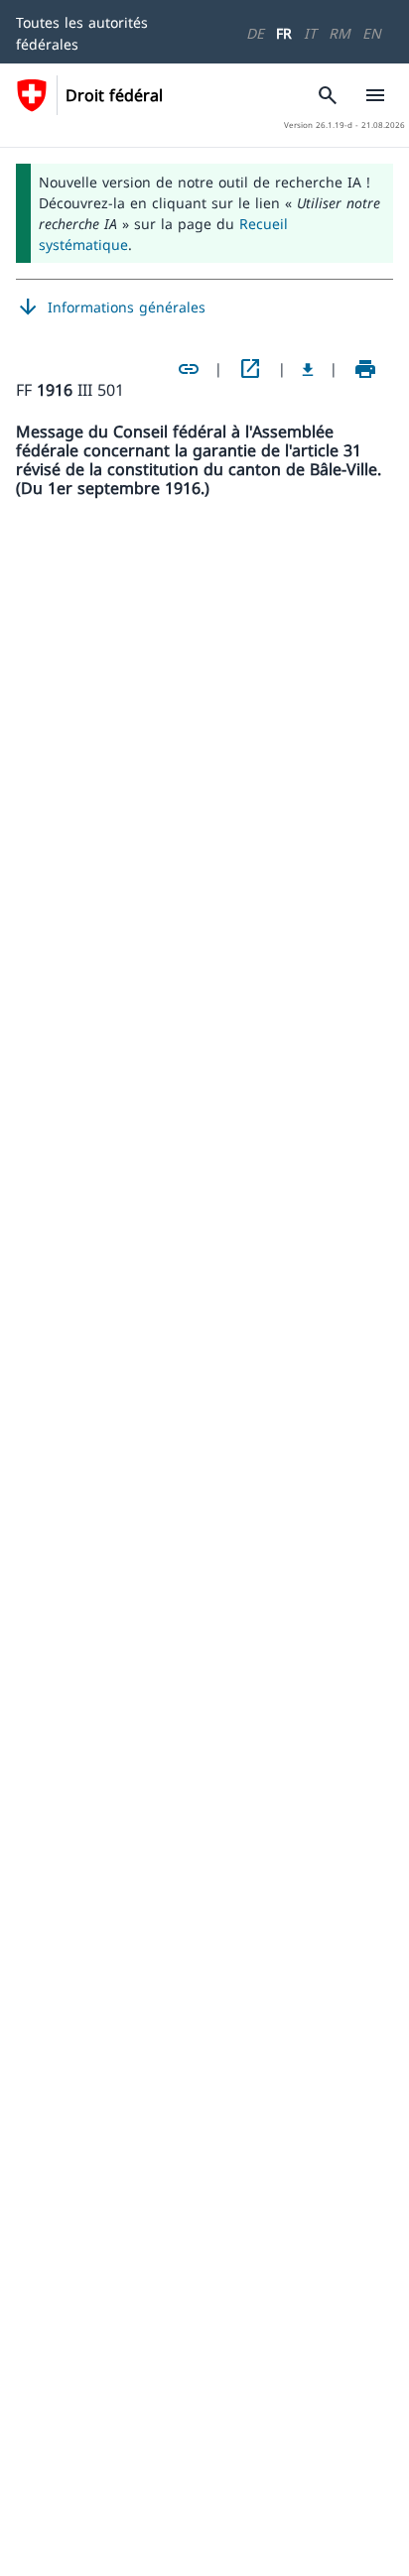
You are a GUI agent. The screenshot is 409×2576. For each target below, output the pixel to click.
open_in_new (250, 369)
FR (284, 33)
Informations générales (111, 307)
